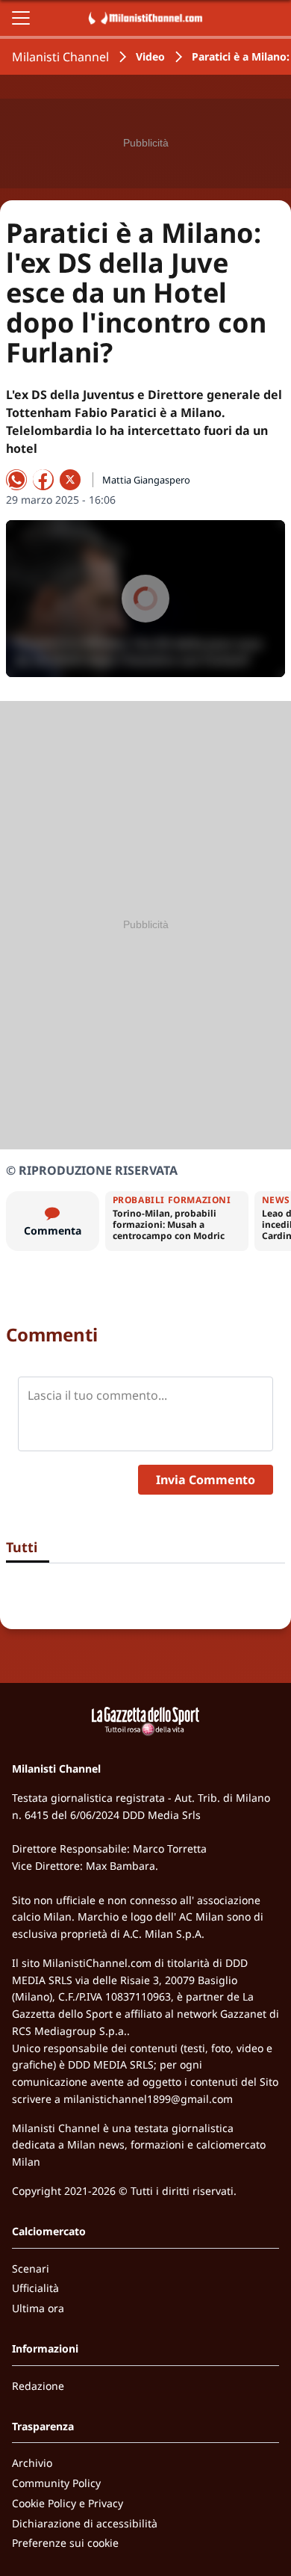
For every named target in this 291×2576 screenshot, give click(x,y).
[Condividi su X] (70, 480)
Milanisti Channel (60, 57)
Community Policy (56, 2483)
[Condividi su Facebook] (43, 480)
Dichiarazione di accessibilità (85, 2523)
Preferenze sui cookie (65, 2543)
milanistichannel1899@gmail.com (148, 2099)
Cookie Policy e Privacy (68, 2503)
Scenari (31, 2268)
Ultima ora (38, 2308)
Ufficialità (35, 2288)
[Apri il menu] (21, 18)
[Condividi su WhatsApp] (16, 480)
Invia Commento (206, 1480)
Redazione (38, 2386)
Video (150, 56)
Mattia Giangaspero (146, 480)
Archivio (32, 2463)
